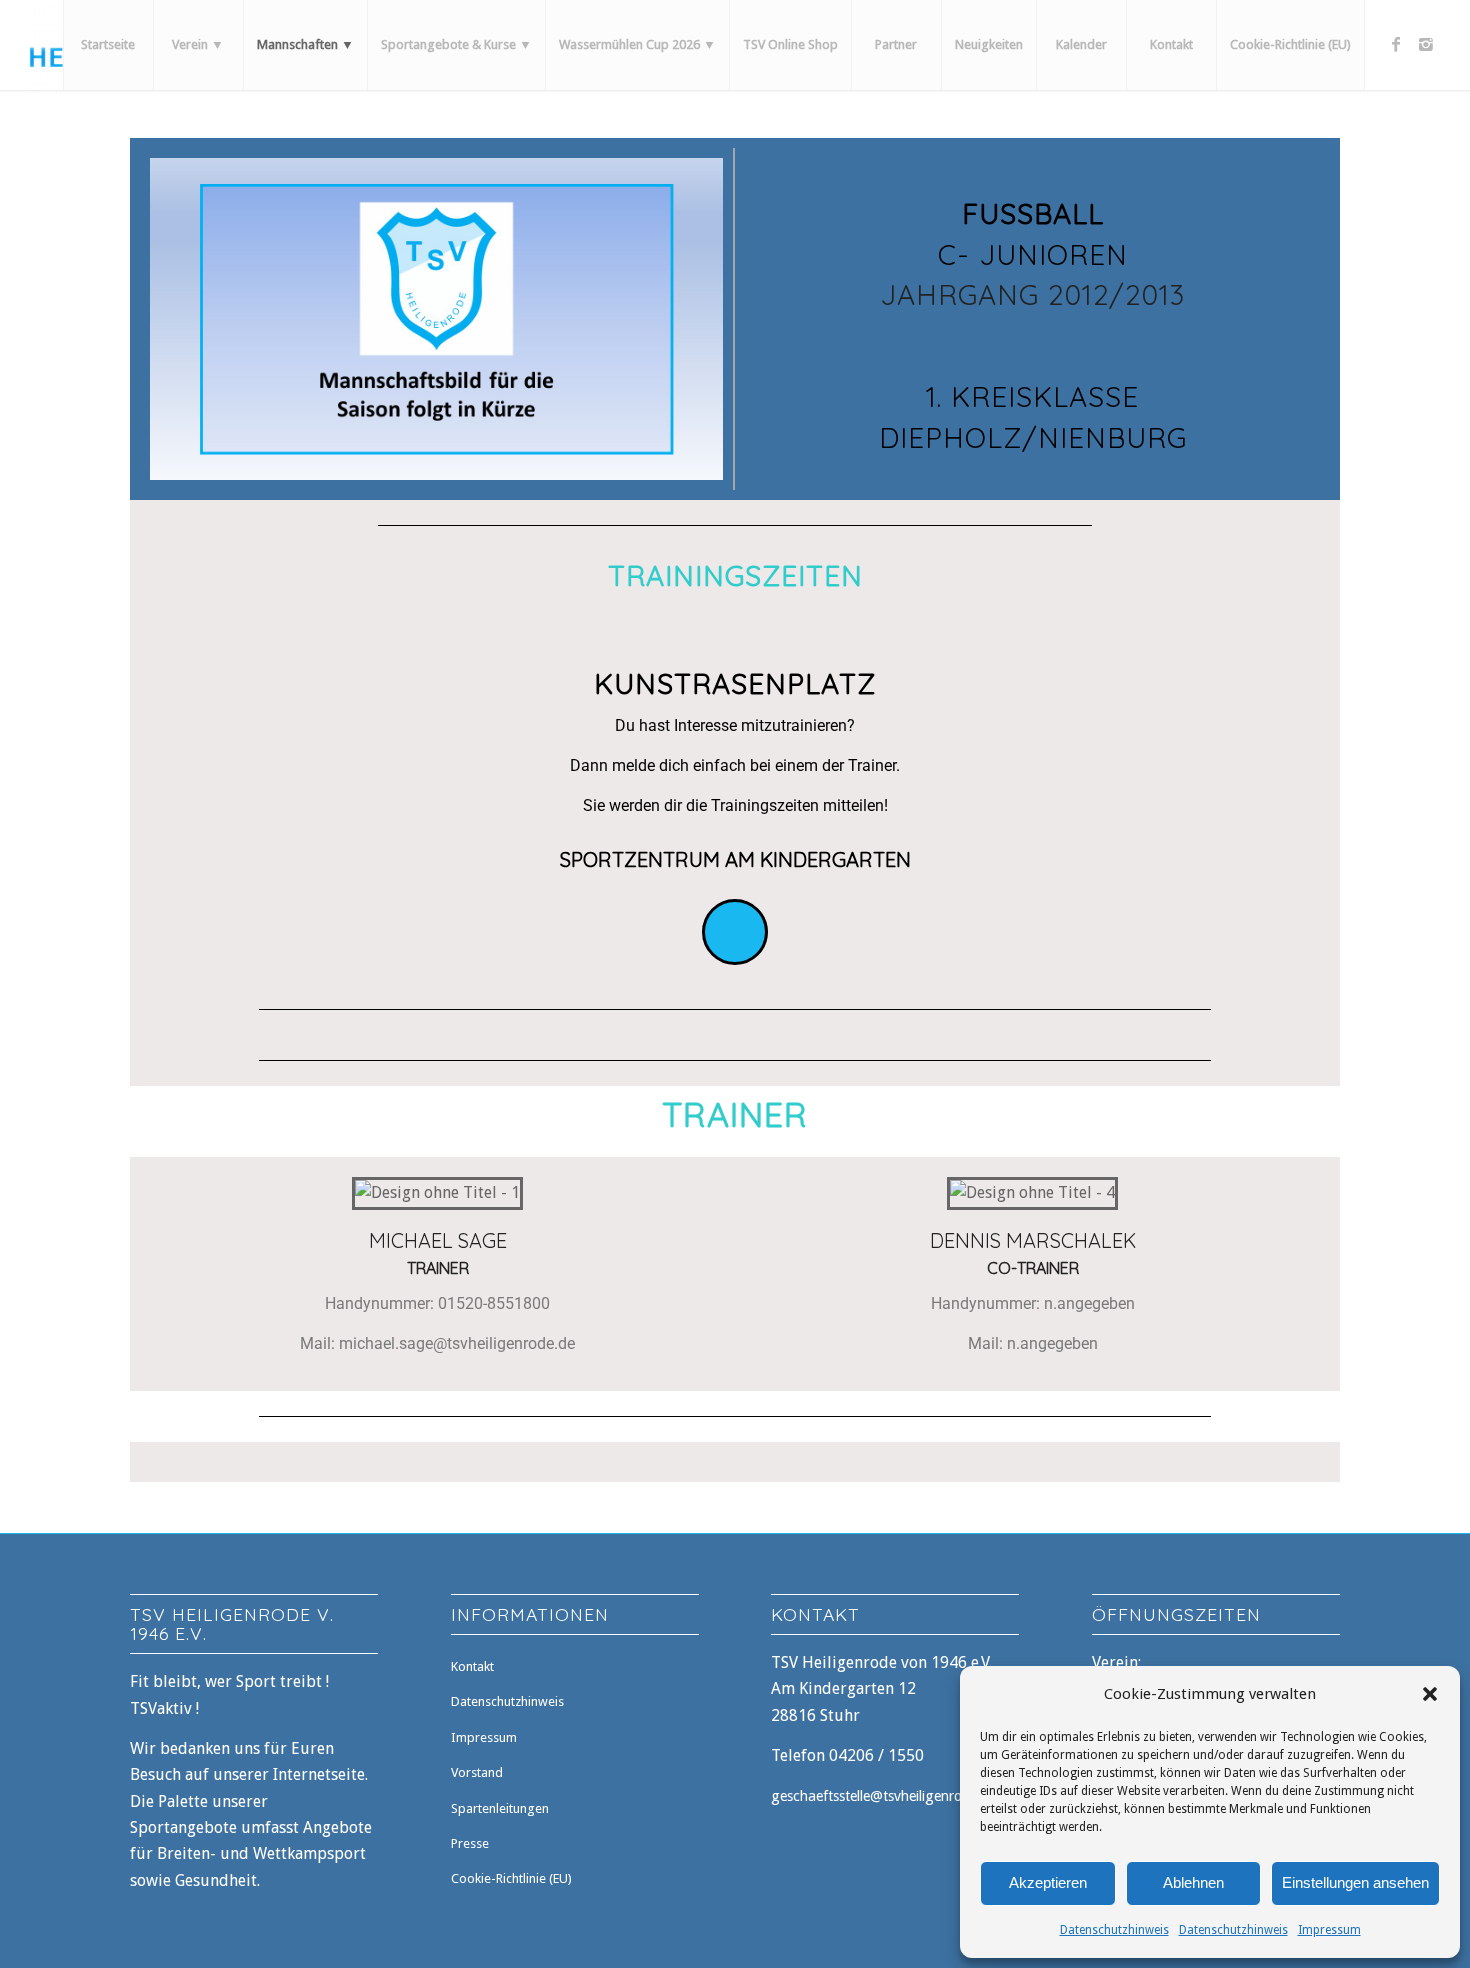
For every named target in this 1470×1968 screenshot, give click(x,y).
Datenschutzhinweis (1114, 1930)
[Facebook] (1396, 44)
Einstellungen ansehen (1355, 1882)
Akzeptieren (1048, 1882)
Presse (470, 1843)
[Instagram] (1426, 44)
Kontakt (472, 1666)
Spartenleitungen (500, 1808)
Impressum (1329, 1930)
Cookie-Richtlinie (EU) (511, 1878)
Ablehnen (1193, 1882)
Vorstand (477, 1772)
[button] (1430, 1694)
